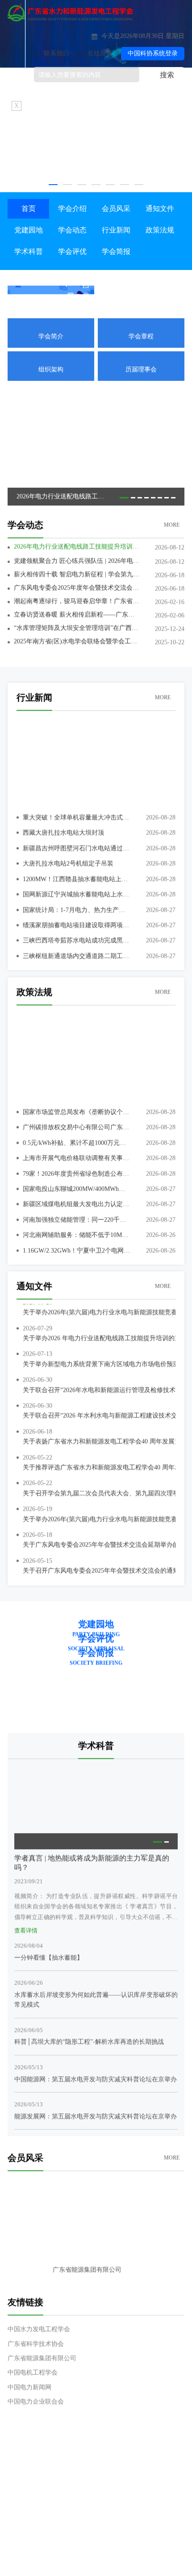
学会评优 (72, 251)
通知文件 (160, 209)
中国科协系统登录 (153, 53)
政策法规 (160, 230)
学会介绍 (72, 209)
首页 (29, 209)
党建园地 (29, 230)
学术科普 (29, 251)
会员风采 (116, 209)
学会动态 (72, 230)
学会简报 (116, 251)
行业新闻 (116, 230)
